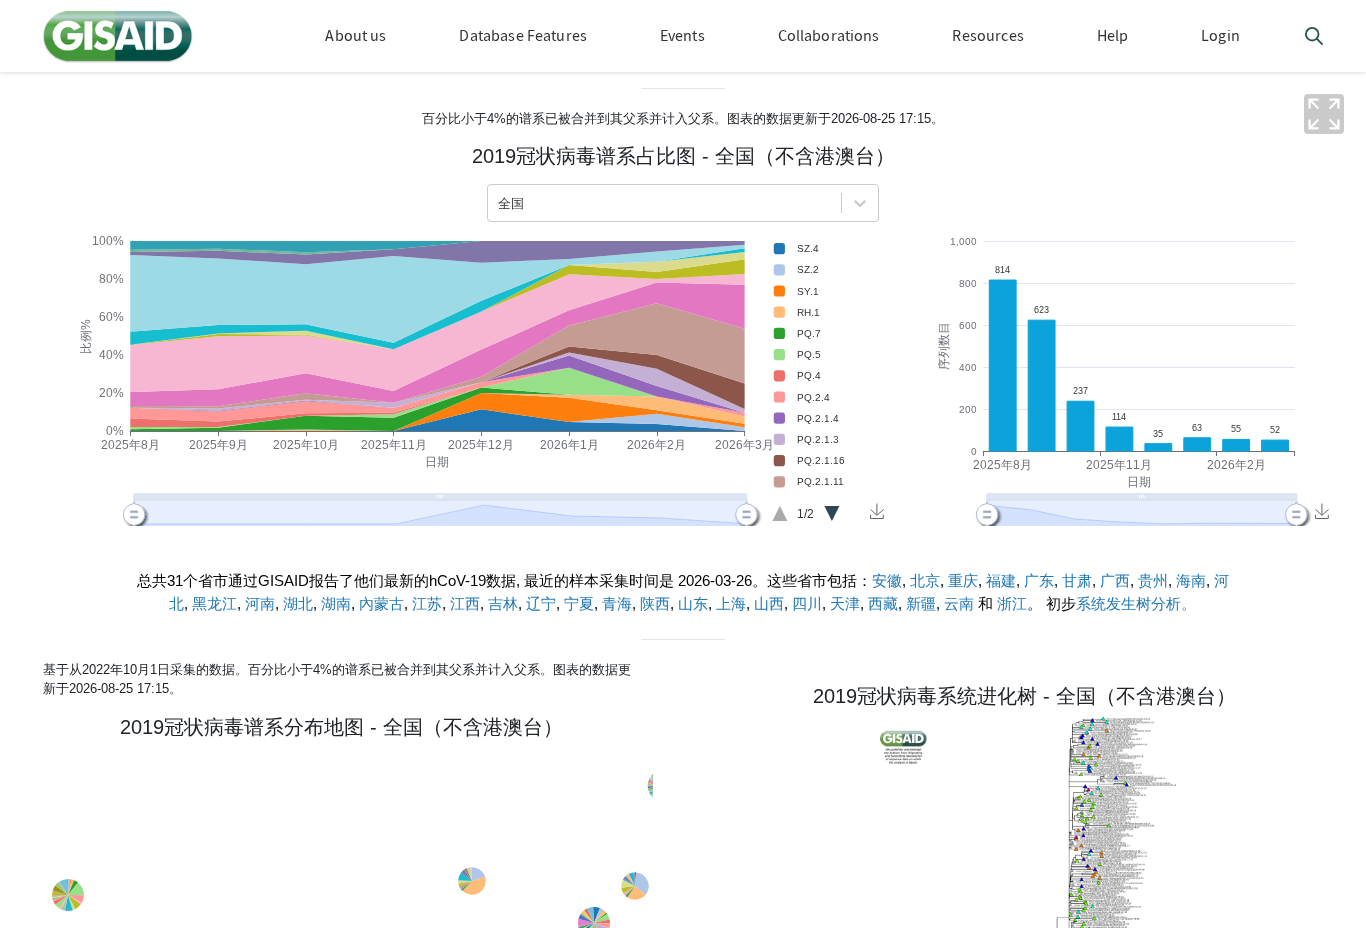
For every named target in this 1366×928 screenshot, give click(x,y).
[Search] (1314, 39)
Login (1220, 35)
